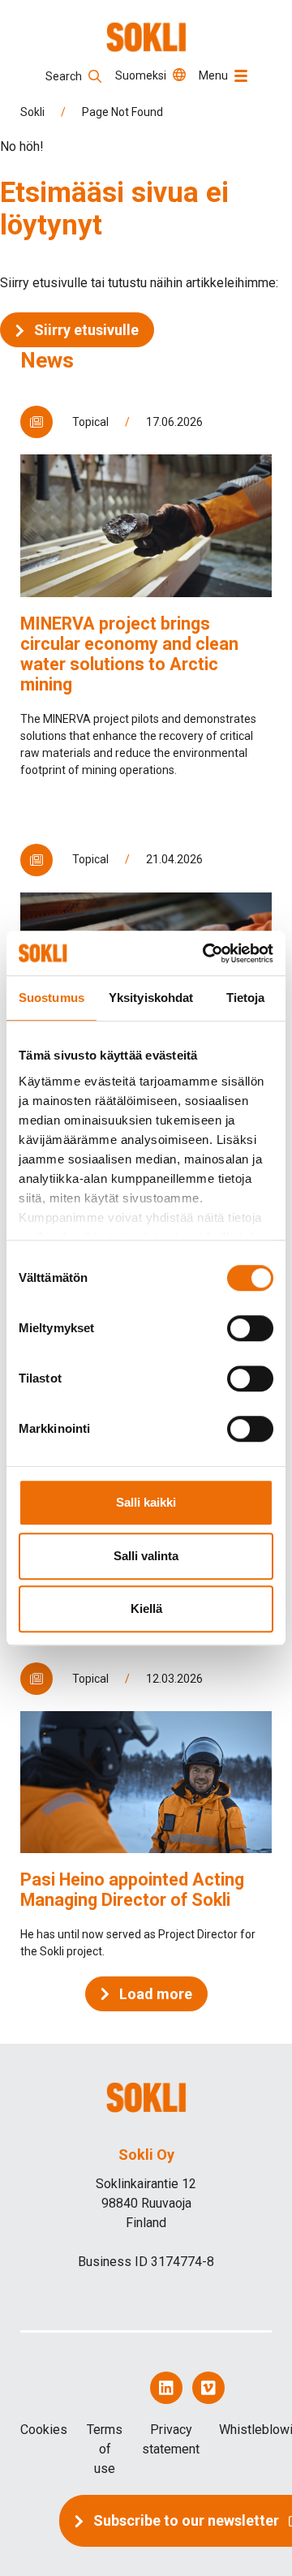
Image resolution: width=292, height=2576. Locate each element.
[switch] (250, 1328)
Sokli (32, 112)
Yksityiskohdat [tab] (151, 998)
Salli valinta (146, 1556)
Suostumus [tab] (52, 998)
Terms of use (105, 2449)
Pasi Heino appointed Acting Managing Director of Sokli (132, 1890)
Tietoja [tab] (246, 998)
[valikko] (241, 76)
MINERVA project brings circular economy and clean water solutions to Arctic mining (129, 654)
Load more (156, 1994)
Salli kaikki (146, 1502)
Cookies (44, 2430)
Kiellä (146, 1608)
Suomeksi (141, 75)
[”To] (146, 37)
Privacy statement (171, 2439)
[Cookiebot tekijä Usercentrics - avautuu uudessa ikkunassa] (206, 953)
